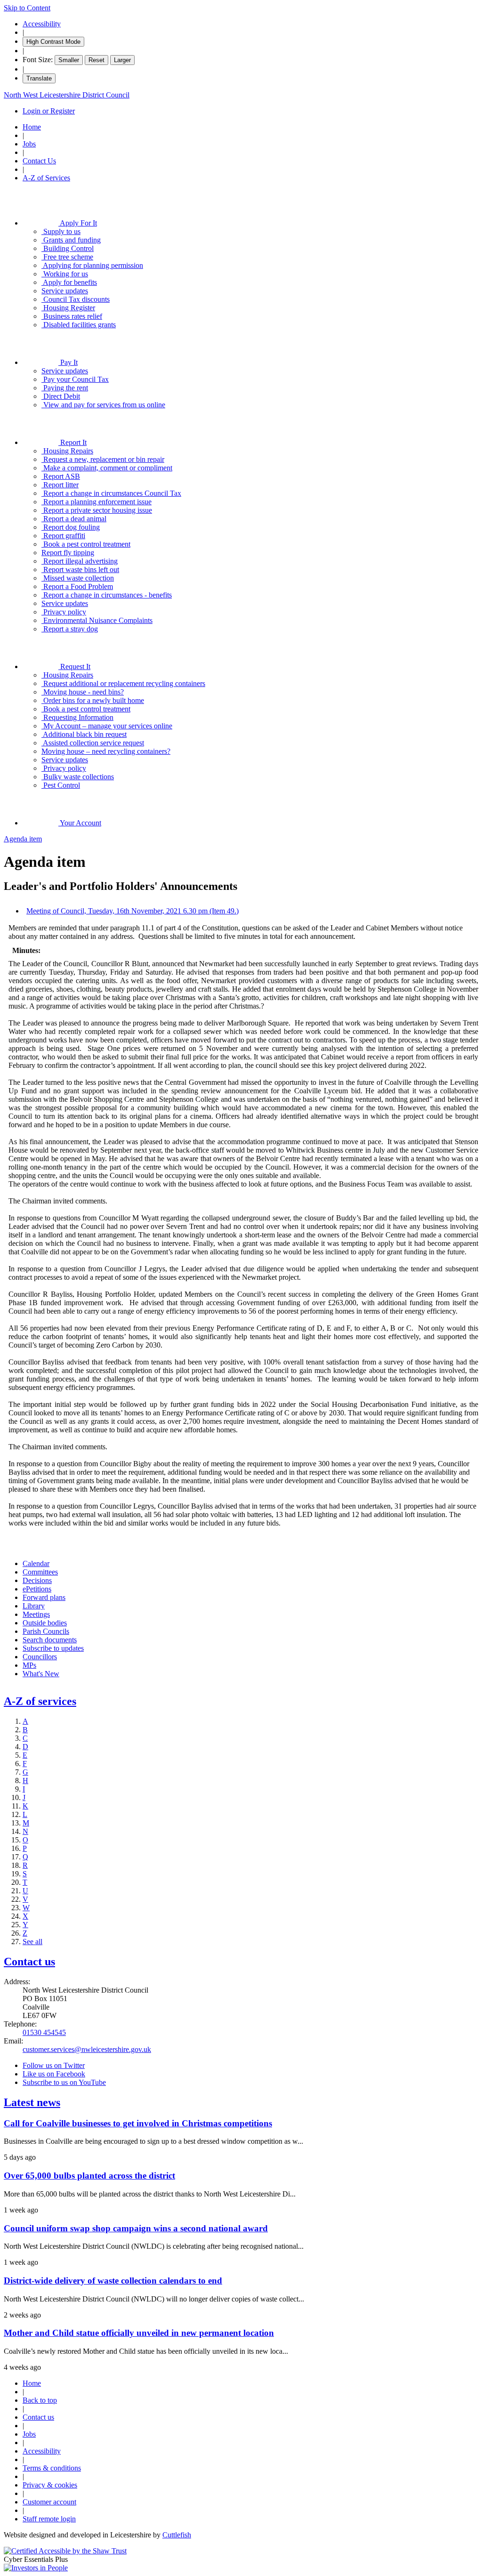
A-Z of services (40, 1701)
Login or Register (49, 111)
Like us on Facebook (54, 2074)
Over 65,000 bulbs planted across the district (89, 2176)
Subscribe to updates (53, 1648)
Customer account (49, 2502)
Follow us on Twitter (54, 2065)
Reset (96, 60)
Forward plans (44, 1597)
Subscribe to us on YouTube (64, 2082)
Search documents (50, 1640)
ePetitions (37, 1589)
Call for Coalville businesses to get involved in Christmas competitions (138, 2123)
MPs (29, 1665)
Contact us (29, 1962)
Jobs (29, 144)
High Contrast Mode (53, 42)
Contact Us (39, 161)
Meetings (36, 1614)
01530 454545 (44, 2032)
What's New (41, 1674)
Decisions (37, 1580)
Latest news (32, 2102)
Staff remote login (49, 2519)
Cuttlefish (177, 2535)
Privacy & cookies (50, 2485)
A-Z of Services (46, 178)
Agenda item (23, 839)
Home (32, 127)
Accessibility (42, 24)
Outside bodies (45, 1623)
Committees (40, 1572)
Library (34, 1606)
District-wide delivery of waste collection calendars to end (113, 2281)
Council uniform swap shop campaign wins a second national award (136, 2228)
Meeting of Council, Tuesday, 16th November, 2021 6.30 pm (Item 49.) (133, 911)
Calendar (36, 1563)
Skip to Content (27, 8)
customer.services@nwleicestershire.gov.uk (87, 2049)
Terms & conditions (52, 2468)
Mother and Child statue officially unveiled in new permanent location (139, 2333)
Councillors (40, 1657)
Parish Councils (46, 1631)
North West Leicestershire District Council (67, 95)
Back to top (40, 2400)
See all (32, 1942)
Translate (39, 78)
